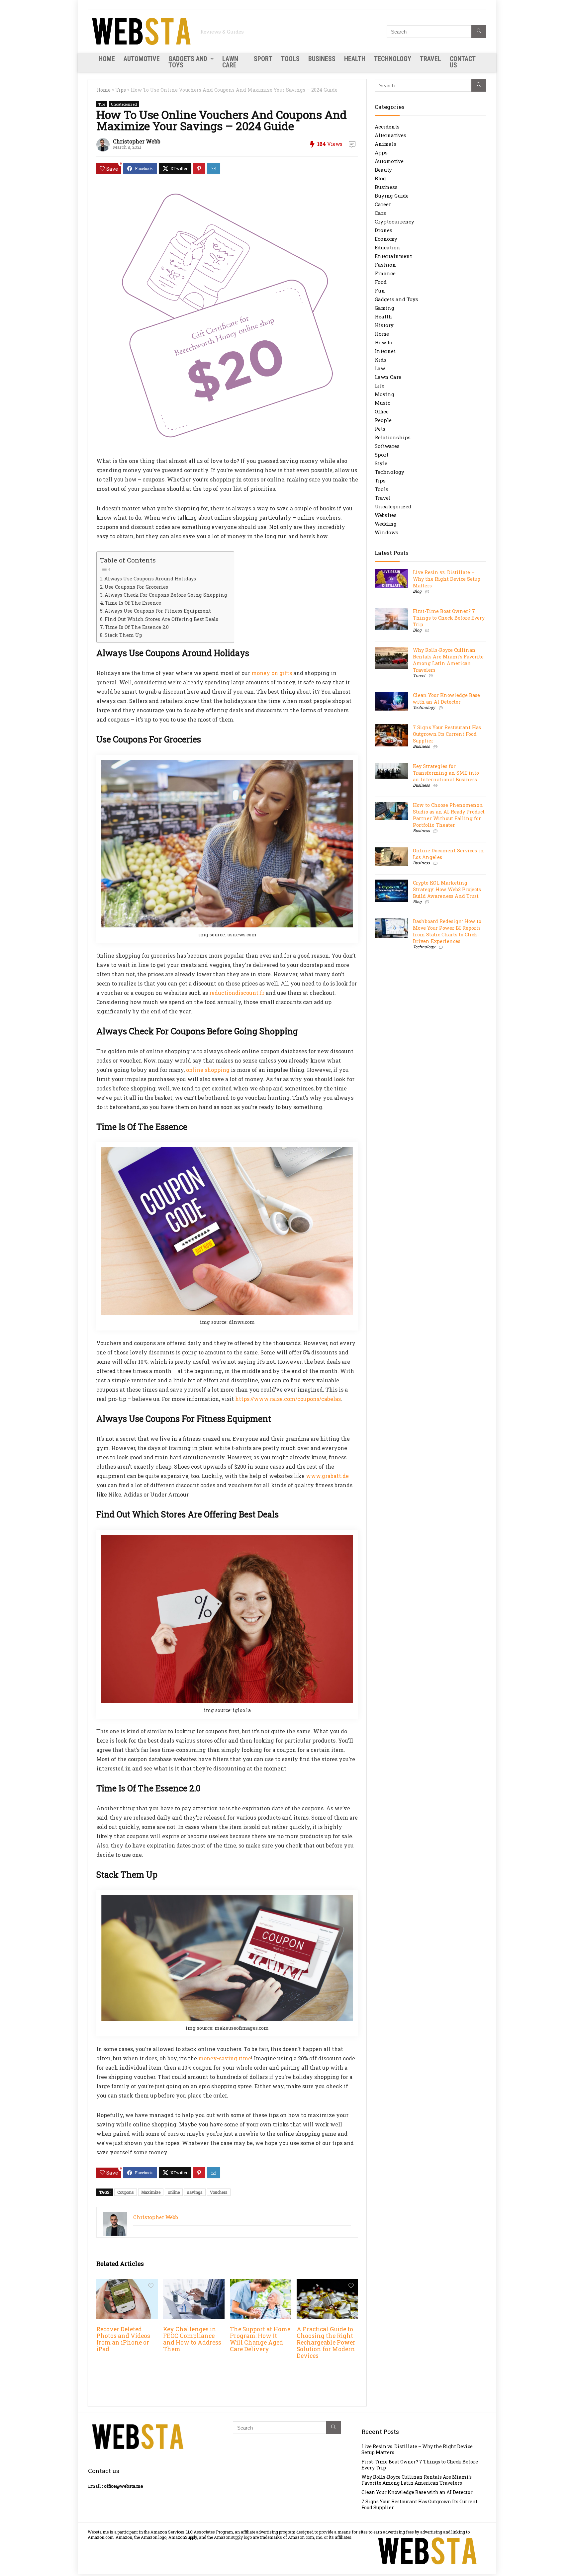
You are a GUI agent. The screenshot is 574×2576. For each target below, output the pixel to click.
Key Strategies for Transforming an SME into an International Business (446, 773)
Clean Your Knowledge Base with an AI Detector (446, 698)
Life (380, 386)
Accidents (387, 127)
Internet (385, 351)
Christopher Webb (137, 141)
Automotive (142, 59)
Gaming (384, 308)
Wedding (386, 524)
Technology (393, 59)
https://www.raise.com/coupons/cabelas (288, 1399)
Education (387, 247)
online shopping (208, 1070)
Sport (263, 59)
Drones (383, 230)
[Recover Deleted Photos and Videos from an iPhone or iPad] (127, 2284)
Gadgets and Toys (188, 62)
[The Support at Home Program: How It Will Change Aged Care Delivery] (261, 2284)
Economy (386, 239)
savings (195, 2192)
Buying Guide (392, 196)
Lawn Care (230, 62)
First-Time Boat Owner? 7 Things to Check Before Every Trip (449, 618)
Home (107, 59)
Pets (380, 429)
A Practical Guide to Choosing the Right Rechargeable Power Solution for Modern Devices (326, 2342)
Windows (386, 532)
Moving (384, 394)
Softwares (387, 446)
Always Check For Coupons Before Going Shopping (166, 595)
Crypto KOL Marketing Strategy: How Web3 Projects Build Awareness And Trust (447, 889)
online (174, 2192)
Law (380, 368)
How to (383, 342)
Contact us (463, 62)
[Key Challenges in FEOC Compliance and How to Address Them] (194, 2284)
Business (322, 59)
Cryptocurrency (394, 221)
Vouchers (219, 2192)
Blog (380, 178)
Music (383, 403)
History (384, 325)
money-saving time (225, 2058)
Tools (290, 59)
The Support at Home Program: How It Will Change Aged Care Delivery (260, 2339)
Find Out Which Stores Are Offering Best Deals (161, 619)
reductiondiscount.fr (237, 993)
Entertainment (393, 256)
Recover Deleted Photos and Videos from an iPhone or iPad (123, 2339)
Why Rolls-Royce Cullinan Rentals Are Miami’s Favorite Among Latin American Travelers (448, 660)
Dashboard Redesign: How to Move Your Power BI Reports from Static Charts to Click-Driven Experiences (447, 931)
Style (381, 463)
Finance (385, 273)
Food (381, 282)
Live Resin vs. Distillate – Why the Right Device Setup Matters (447, 579)
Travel (430, 59)
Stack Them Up (123, 635)
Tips (121, 90)
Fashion (385, 265)
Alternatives (390, 135)
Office (382, 411)
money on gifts (272, 673)
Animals (385, 144)
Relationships (393, 437)
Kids (381, 360)
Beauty (383, 170)
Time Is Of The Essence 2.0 (137, 627)
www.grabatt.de (327, 1476)
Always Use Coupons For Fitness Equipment (158, 611)
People (383, 420)
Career (383, 204)
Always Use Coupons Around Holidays (150, 579)
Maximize (151, 2192)
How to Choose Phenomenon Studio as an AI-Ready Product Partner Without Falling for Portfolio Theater (449, 815)
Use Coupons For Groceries (136, 587)
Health (355, 59)
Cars (380, 213)
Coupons (126, 2192)
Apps (381, 152)
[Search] (479, 32)
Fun (380, 291)
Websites (386, 515)
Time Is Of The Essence (133, 603)
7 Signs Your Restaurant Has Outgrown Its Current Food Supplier (447, 734)
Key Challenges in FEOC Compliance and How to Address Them (192, 2339)
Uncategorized (124, 104)
